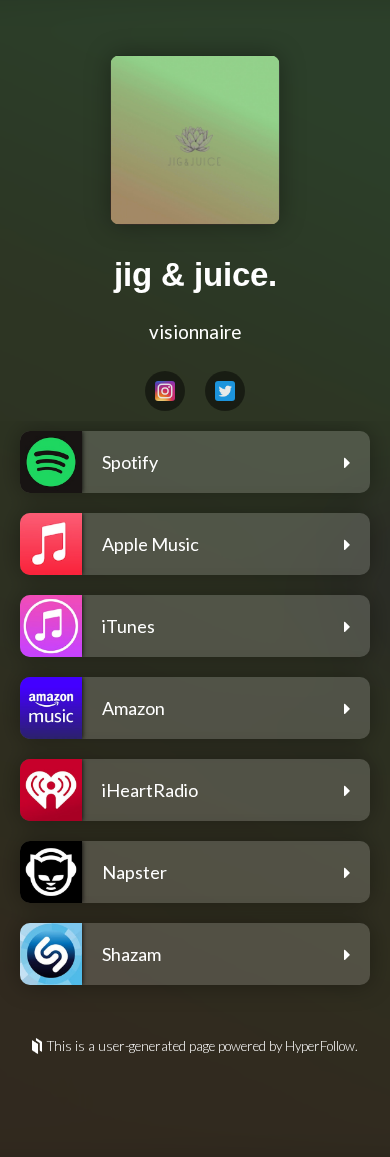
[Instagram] (165, 391)
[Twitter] (225, 391)
